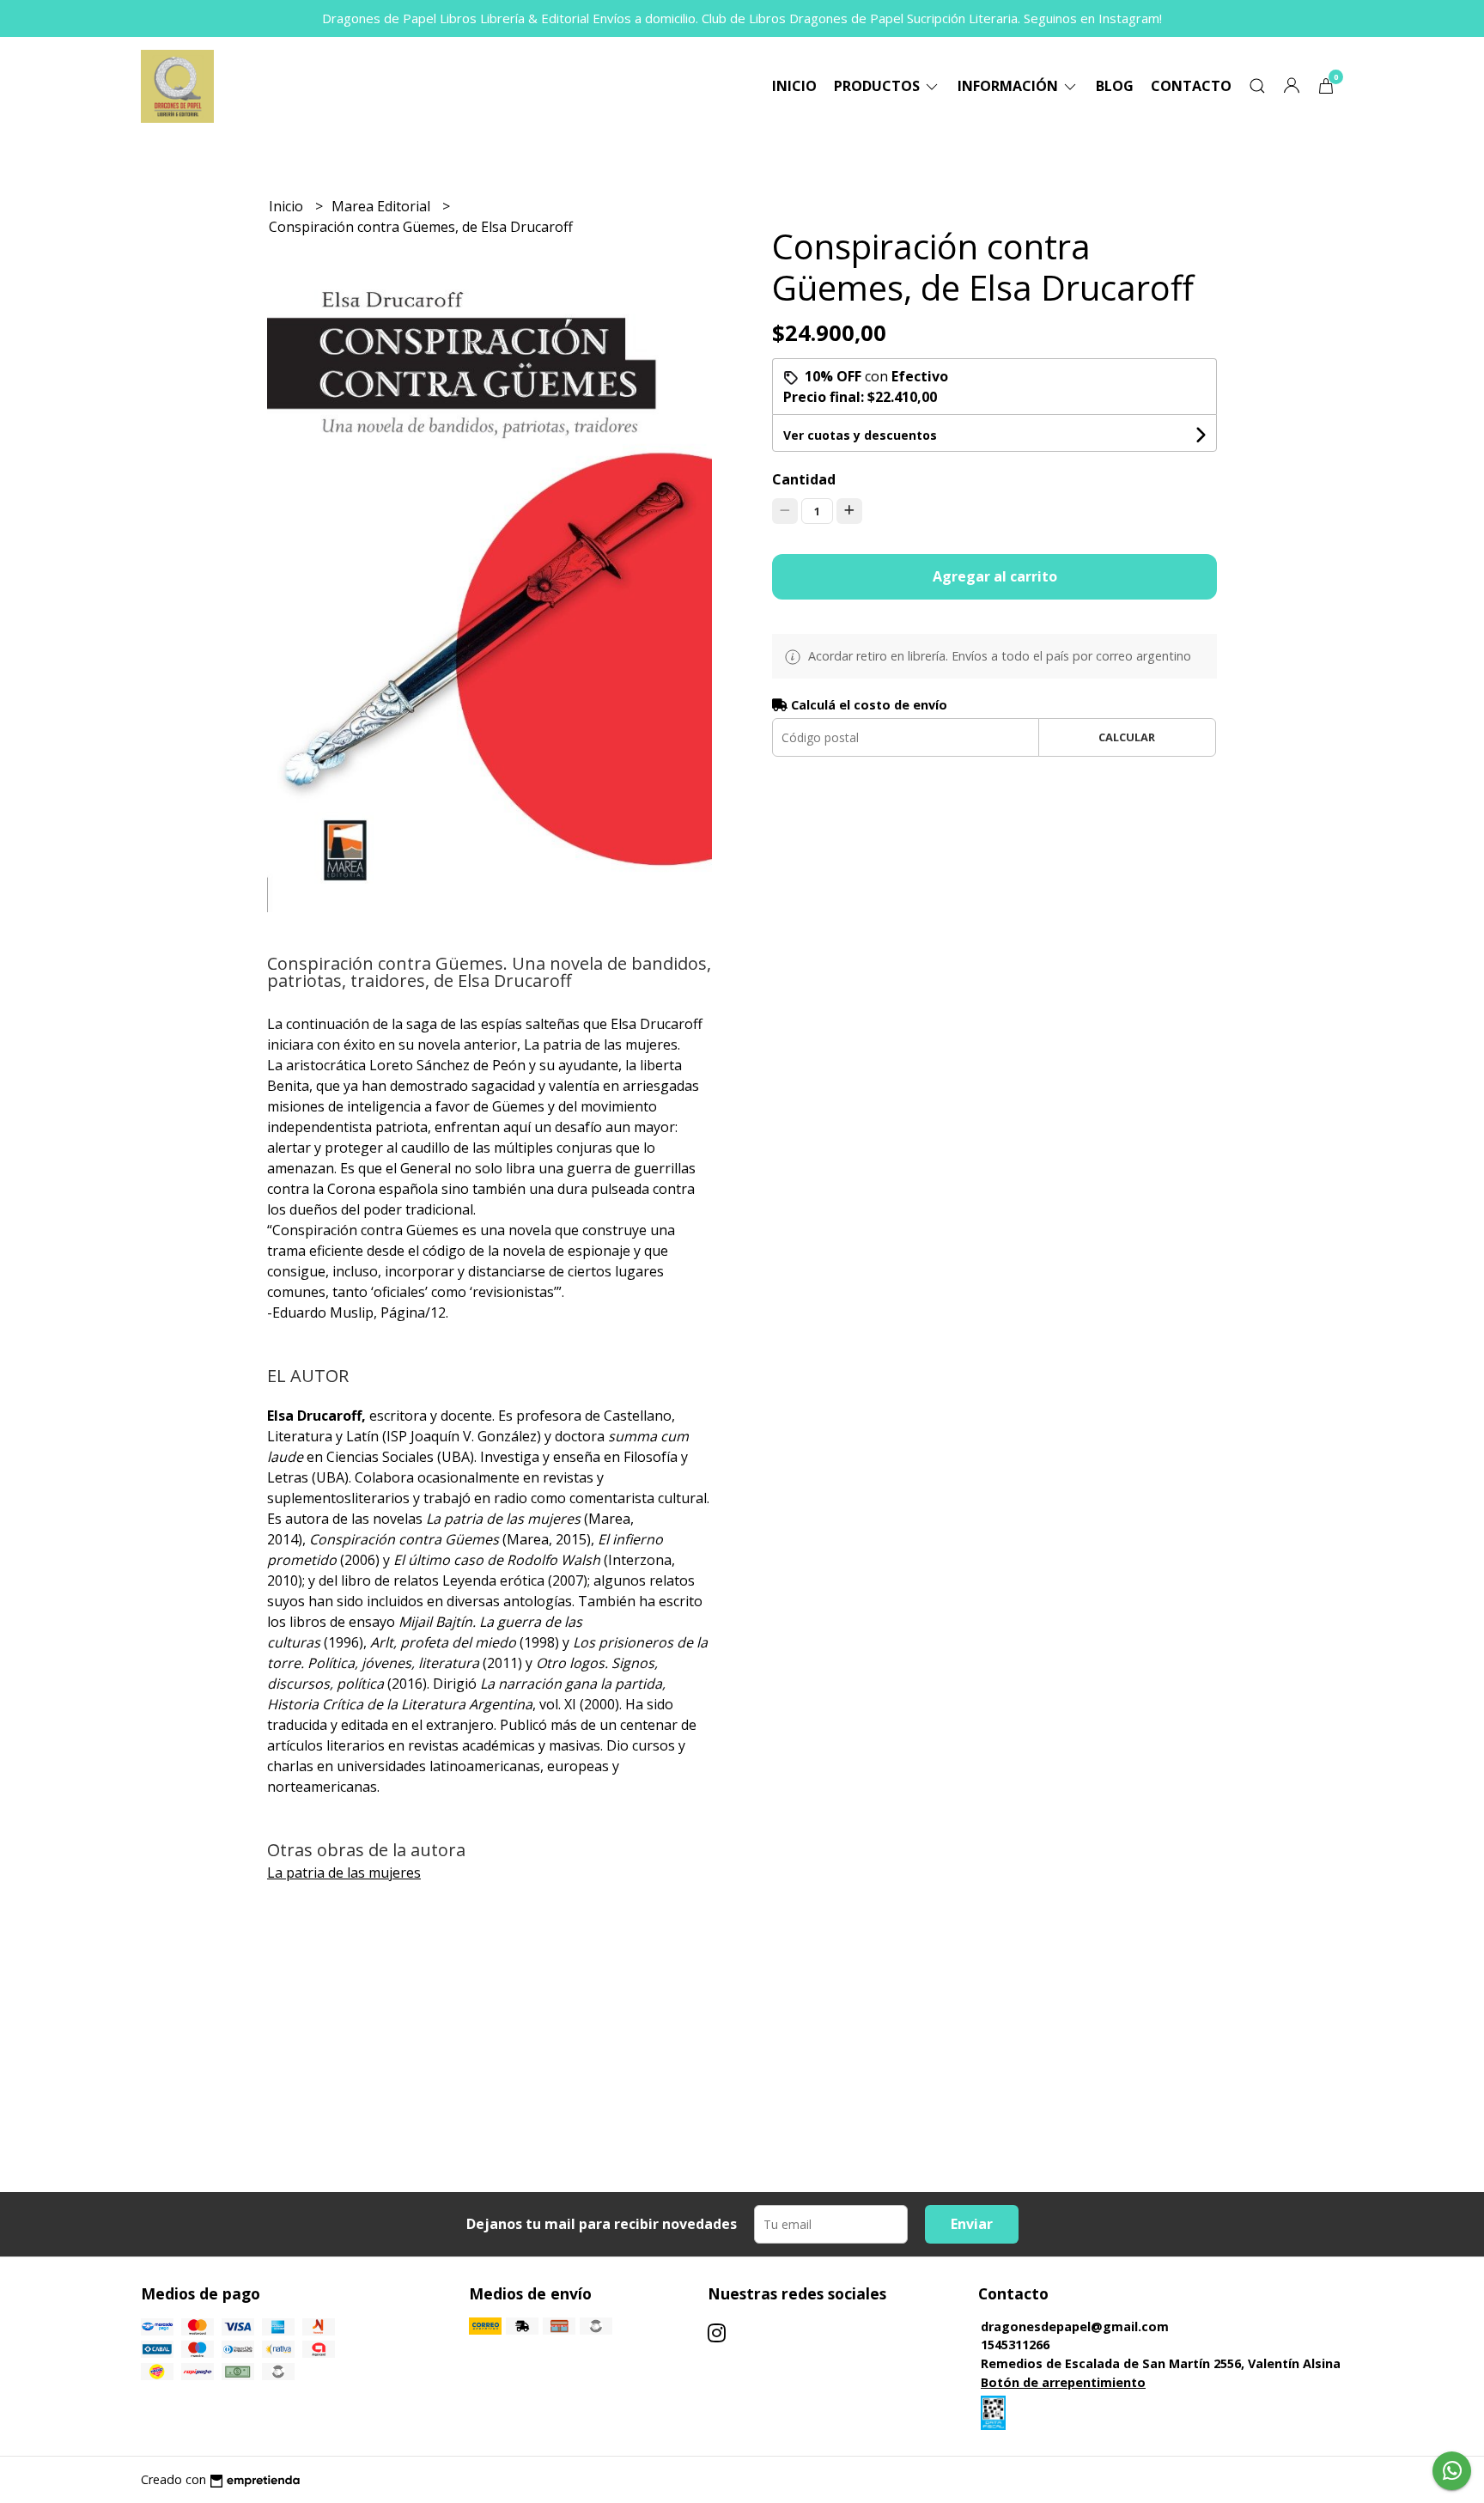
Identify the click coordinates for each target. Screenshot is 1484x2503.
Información (1010, 86)
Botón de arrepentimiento (1063, 2382)
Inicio (794, 86)
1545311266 (1015, 2345)
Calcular (1127, 737)
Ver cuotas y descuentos (860, 435)
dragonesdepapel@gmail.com (1075, 2326)
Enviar (972, 2224)
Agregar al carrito (995, 576)
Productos (879, 86)
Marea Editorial (383, 206)
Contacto (1191, 86)
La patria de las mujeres (344, 1873)
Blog (1115, 86)
